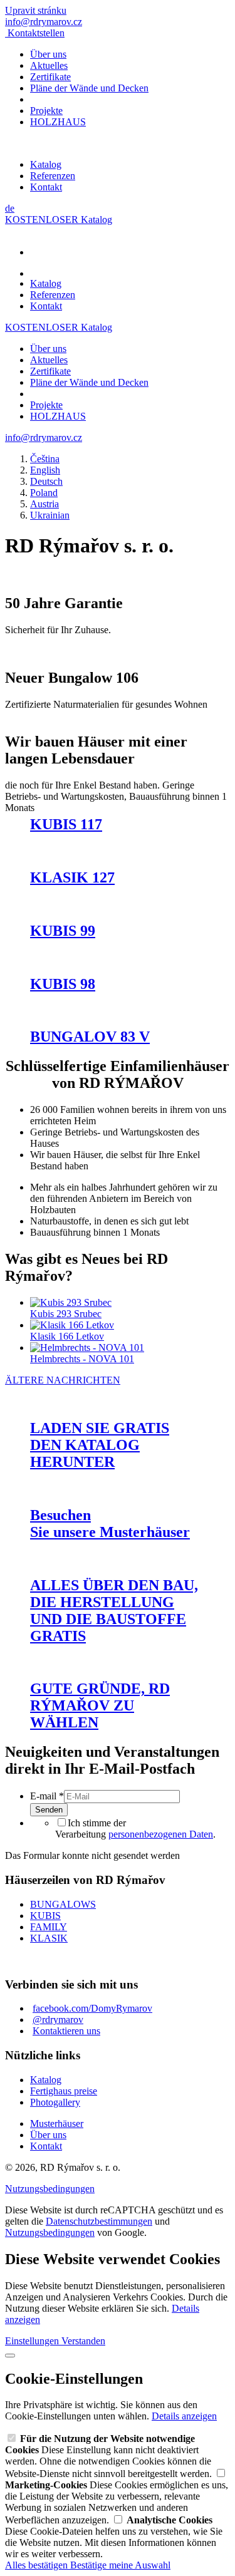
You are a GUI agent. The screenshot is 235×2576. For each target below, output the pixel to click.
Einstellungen (33, 2341)
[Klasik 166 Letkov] (72, 1325)
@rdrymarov (58, 2020)
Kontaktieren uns (66, 2031)
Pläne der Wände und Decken (89, 88)
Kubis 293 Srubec (66, 1314)
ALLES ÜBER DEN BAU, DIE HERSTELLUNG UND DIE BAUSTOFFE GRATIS (114, 1611)
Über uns (48, 54)
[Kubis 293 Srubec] (71, 1302)
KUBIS (45, 1916)
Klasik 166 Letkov (67, 1336)
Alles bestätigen (38, 2565)
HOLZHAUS (58, 122)
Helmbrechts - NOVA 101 (82, 1359)
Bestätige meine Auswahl (120, 2565)
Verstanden (83, 2341)
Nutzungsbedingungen (50, 2189)
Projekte (46, 111)
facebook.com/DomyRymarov (92, 2008)
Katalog (46, 164)
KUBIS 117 (66, 824)
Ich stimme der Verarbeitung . (135, 1829)
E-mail (47, 1796)
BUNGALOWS (63, 1904)
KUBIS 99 (63, 931)
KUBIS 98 (63, 984)
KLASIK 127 (72, 877)
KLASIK (49, 1938)
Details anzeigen (184, 2416)
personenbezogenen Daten (161, 1834)
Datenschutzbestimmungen (99, 2221)
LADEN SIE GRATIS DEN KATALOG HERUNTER (100, 1445)
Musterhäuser (57, 2123)
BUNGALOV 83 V (90, 1037)
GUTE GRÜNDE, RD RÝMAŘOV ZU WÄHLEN (100, 1705)
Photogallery (55, 2102)
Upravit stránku (36, 10)
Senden (49, 1810)
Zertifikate (50, 77)
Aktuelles (49, 65)
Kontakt (46, 187)
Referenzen (53, 176)
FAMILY (49, 1927)
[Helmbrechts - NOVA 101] (87, 1347)
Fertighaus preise (64, 2091)
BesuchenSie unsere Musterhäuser (110, 1523)
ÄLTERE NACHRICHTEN (63, 1380)
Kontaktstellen (36, 33)
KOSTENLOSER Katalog (59, 220)
